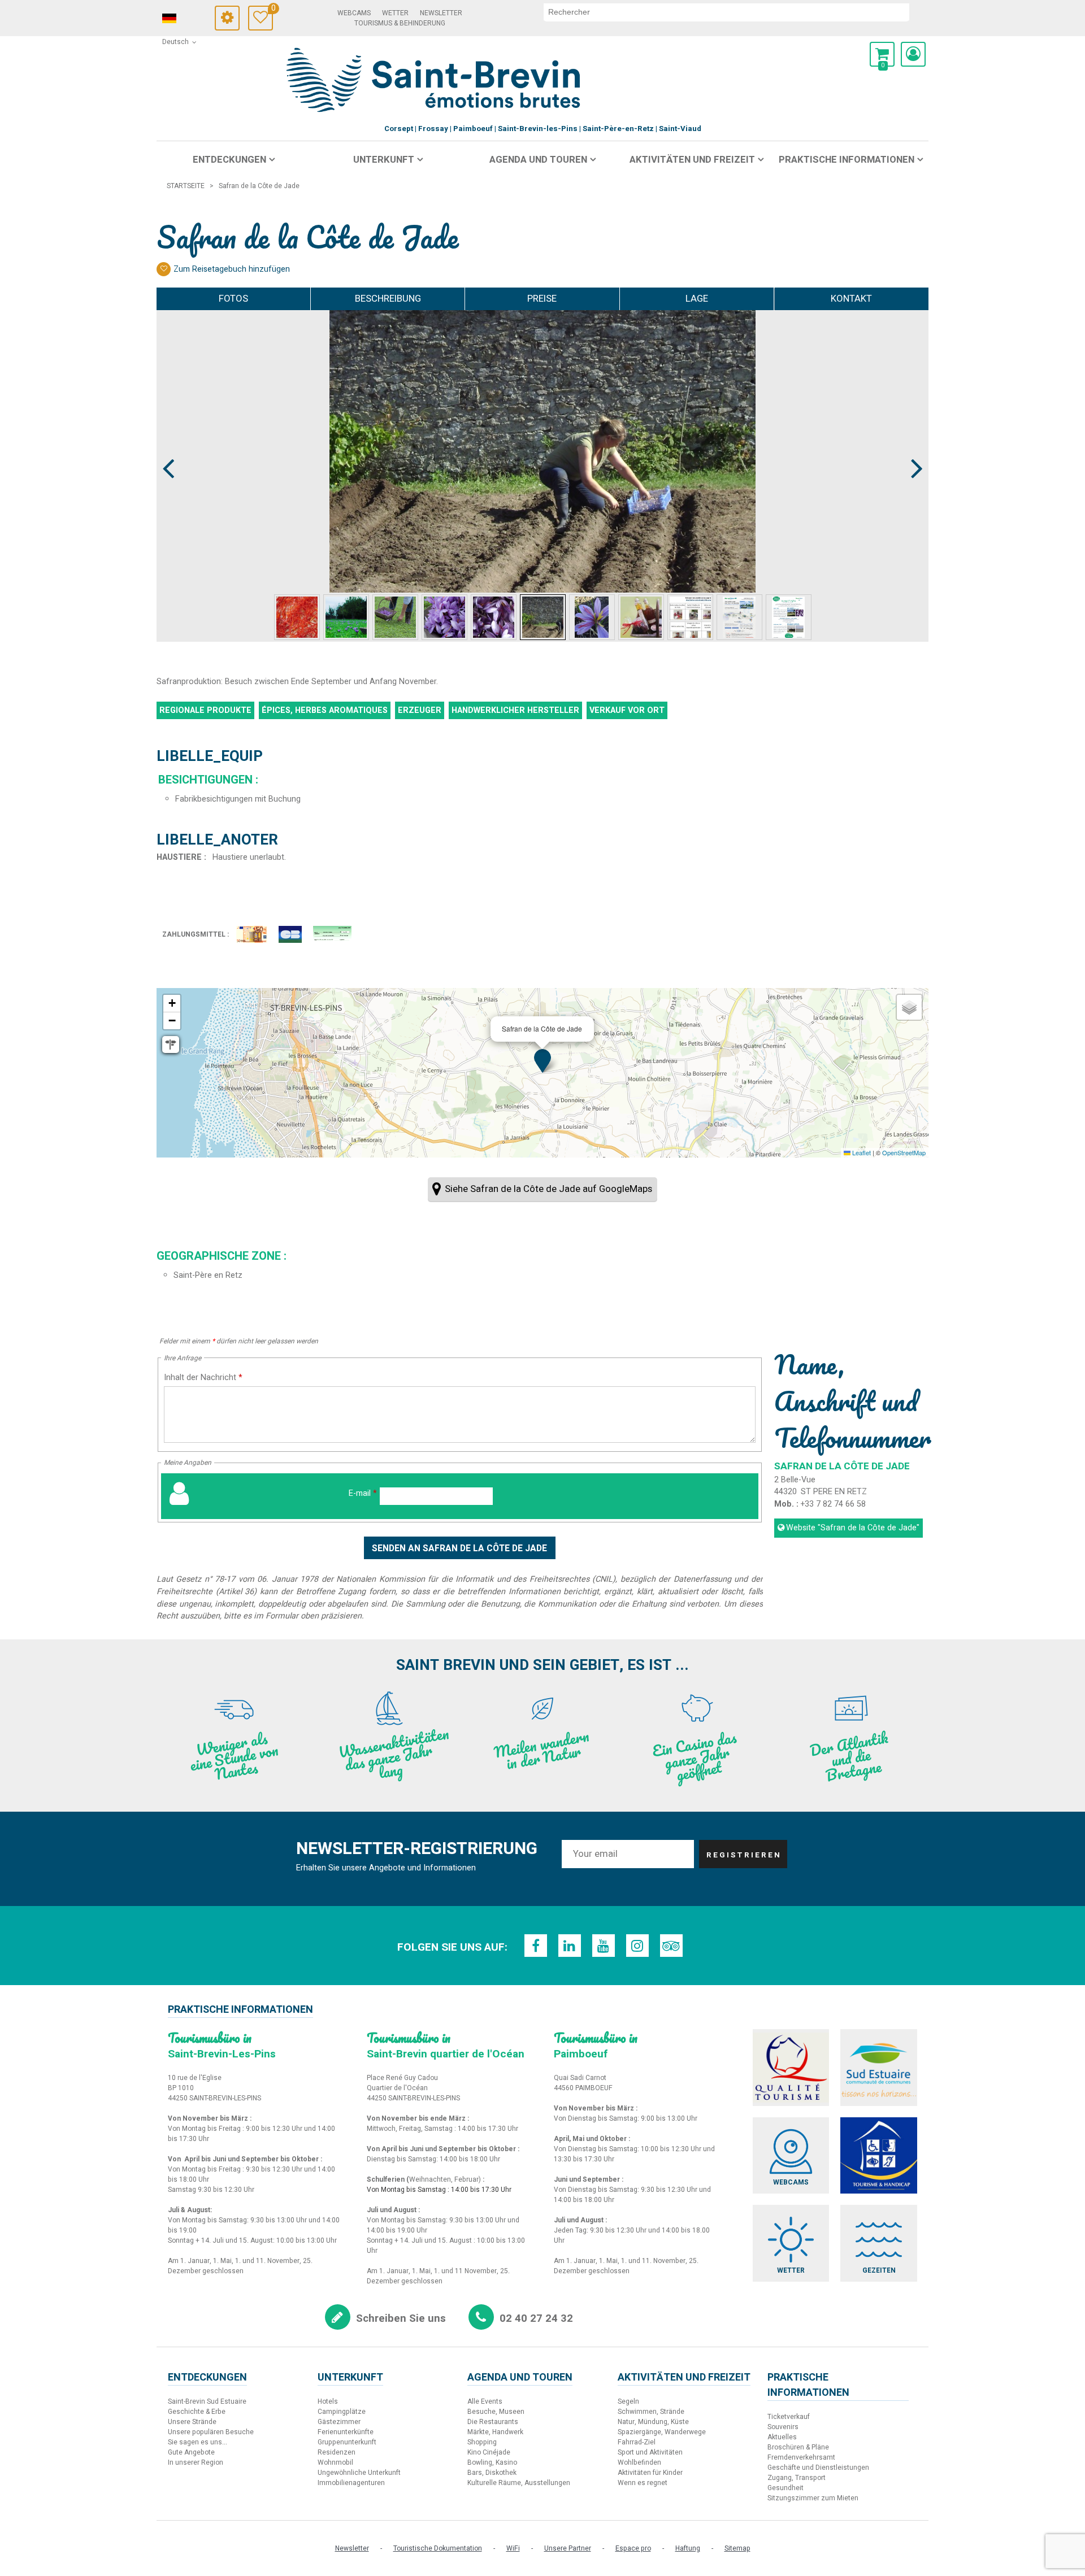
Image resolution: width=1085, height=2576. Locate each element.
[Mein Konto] (913, 54)
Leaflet (861, 1152)
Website (853, 1528)
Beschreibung (388, 299)
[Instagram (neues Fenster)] (637, 1946)
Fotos (233, 299)
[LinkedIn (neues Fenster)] (570, 1946)
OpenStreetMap (904, 1152)
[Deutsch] (185, 19)
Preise (542, 299)
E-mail (363, 1493)
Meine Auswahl (272, 10)
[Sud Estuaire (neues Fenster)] (879, 2068)
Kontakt (851, 299)
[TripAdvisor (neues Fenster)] (671, 1946)
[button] (882, 54)
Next (912, 447)
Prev (169, 447)
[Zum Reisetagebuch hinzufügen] (164, 269)
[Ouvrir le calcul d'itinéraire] (171, 1045)
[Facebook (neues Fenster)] (536, 1946)
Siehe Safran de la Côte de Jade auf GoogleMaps (548, 1189)
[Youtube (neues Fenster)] (604, 1946)
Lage (697, 299)
